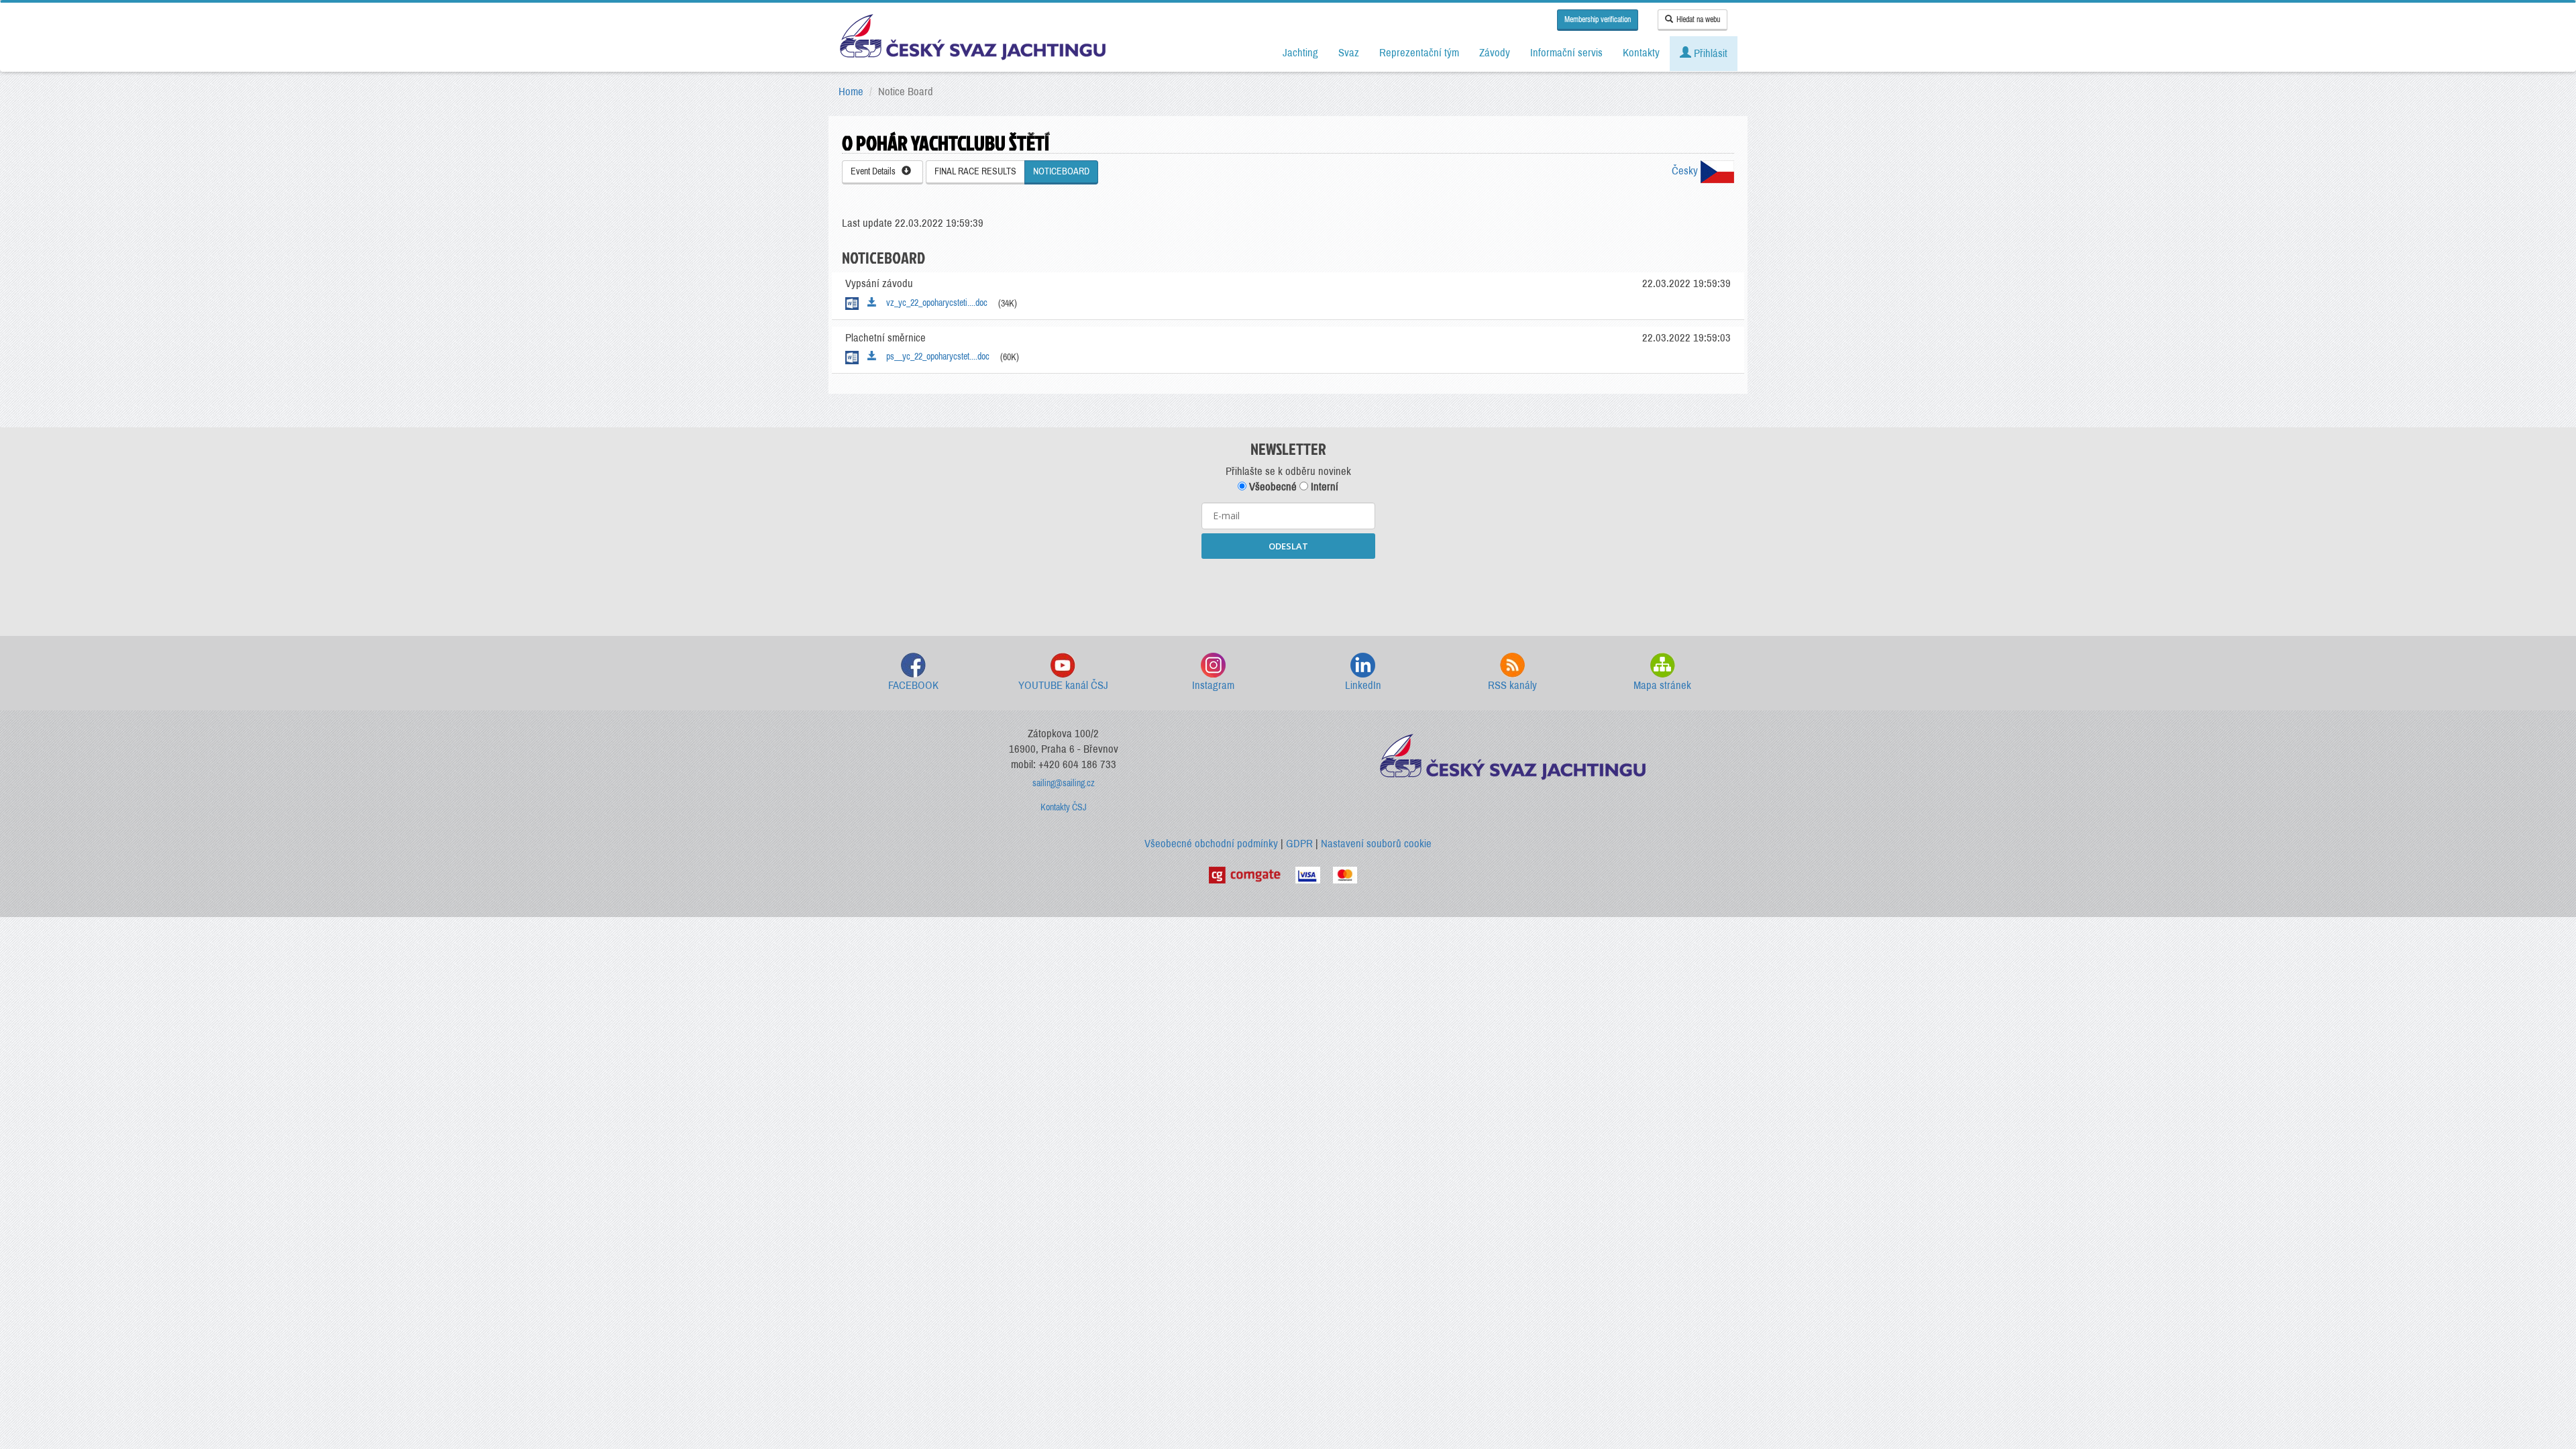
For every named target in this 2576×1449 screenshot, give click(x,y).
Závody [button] (1495, 53)
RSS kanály (1512, 685)
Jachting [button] (1300, 53)
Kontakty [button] (1641, 53)
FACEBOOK (913, 685)
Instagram (1213, 685)
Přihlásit (1709, 53)
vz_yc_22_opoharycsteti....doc (934, 303)
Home (851, 92)
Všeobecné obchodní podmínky (1211, 844)
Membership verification (1598, 19)
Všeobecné (1272, 487)
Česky (1686, 171)
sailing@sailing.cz (1064, 783)
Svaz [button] (1349, 53)
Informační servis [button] (1566, 53)
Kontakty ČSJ (1064, 807)
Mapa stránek (1662, 685)
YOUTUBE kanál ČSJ (1063, 685)
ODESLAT (1288, 546)
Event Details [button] (876, 171)
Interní (1323, 487)
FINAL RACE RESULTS (975, 171)
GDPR (1299, 844)
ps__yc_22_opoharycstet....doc (935, 357)
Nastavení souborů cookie (1376, 844)
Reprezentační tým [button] (1419, 53)
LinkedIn (1363, 685)
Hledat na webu (1698, 19)
